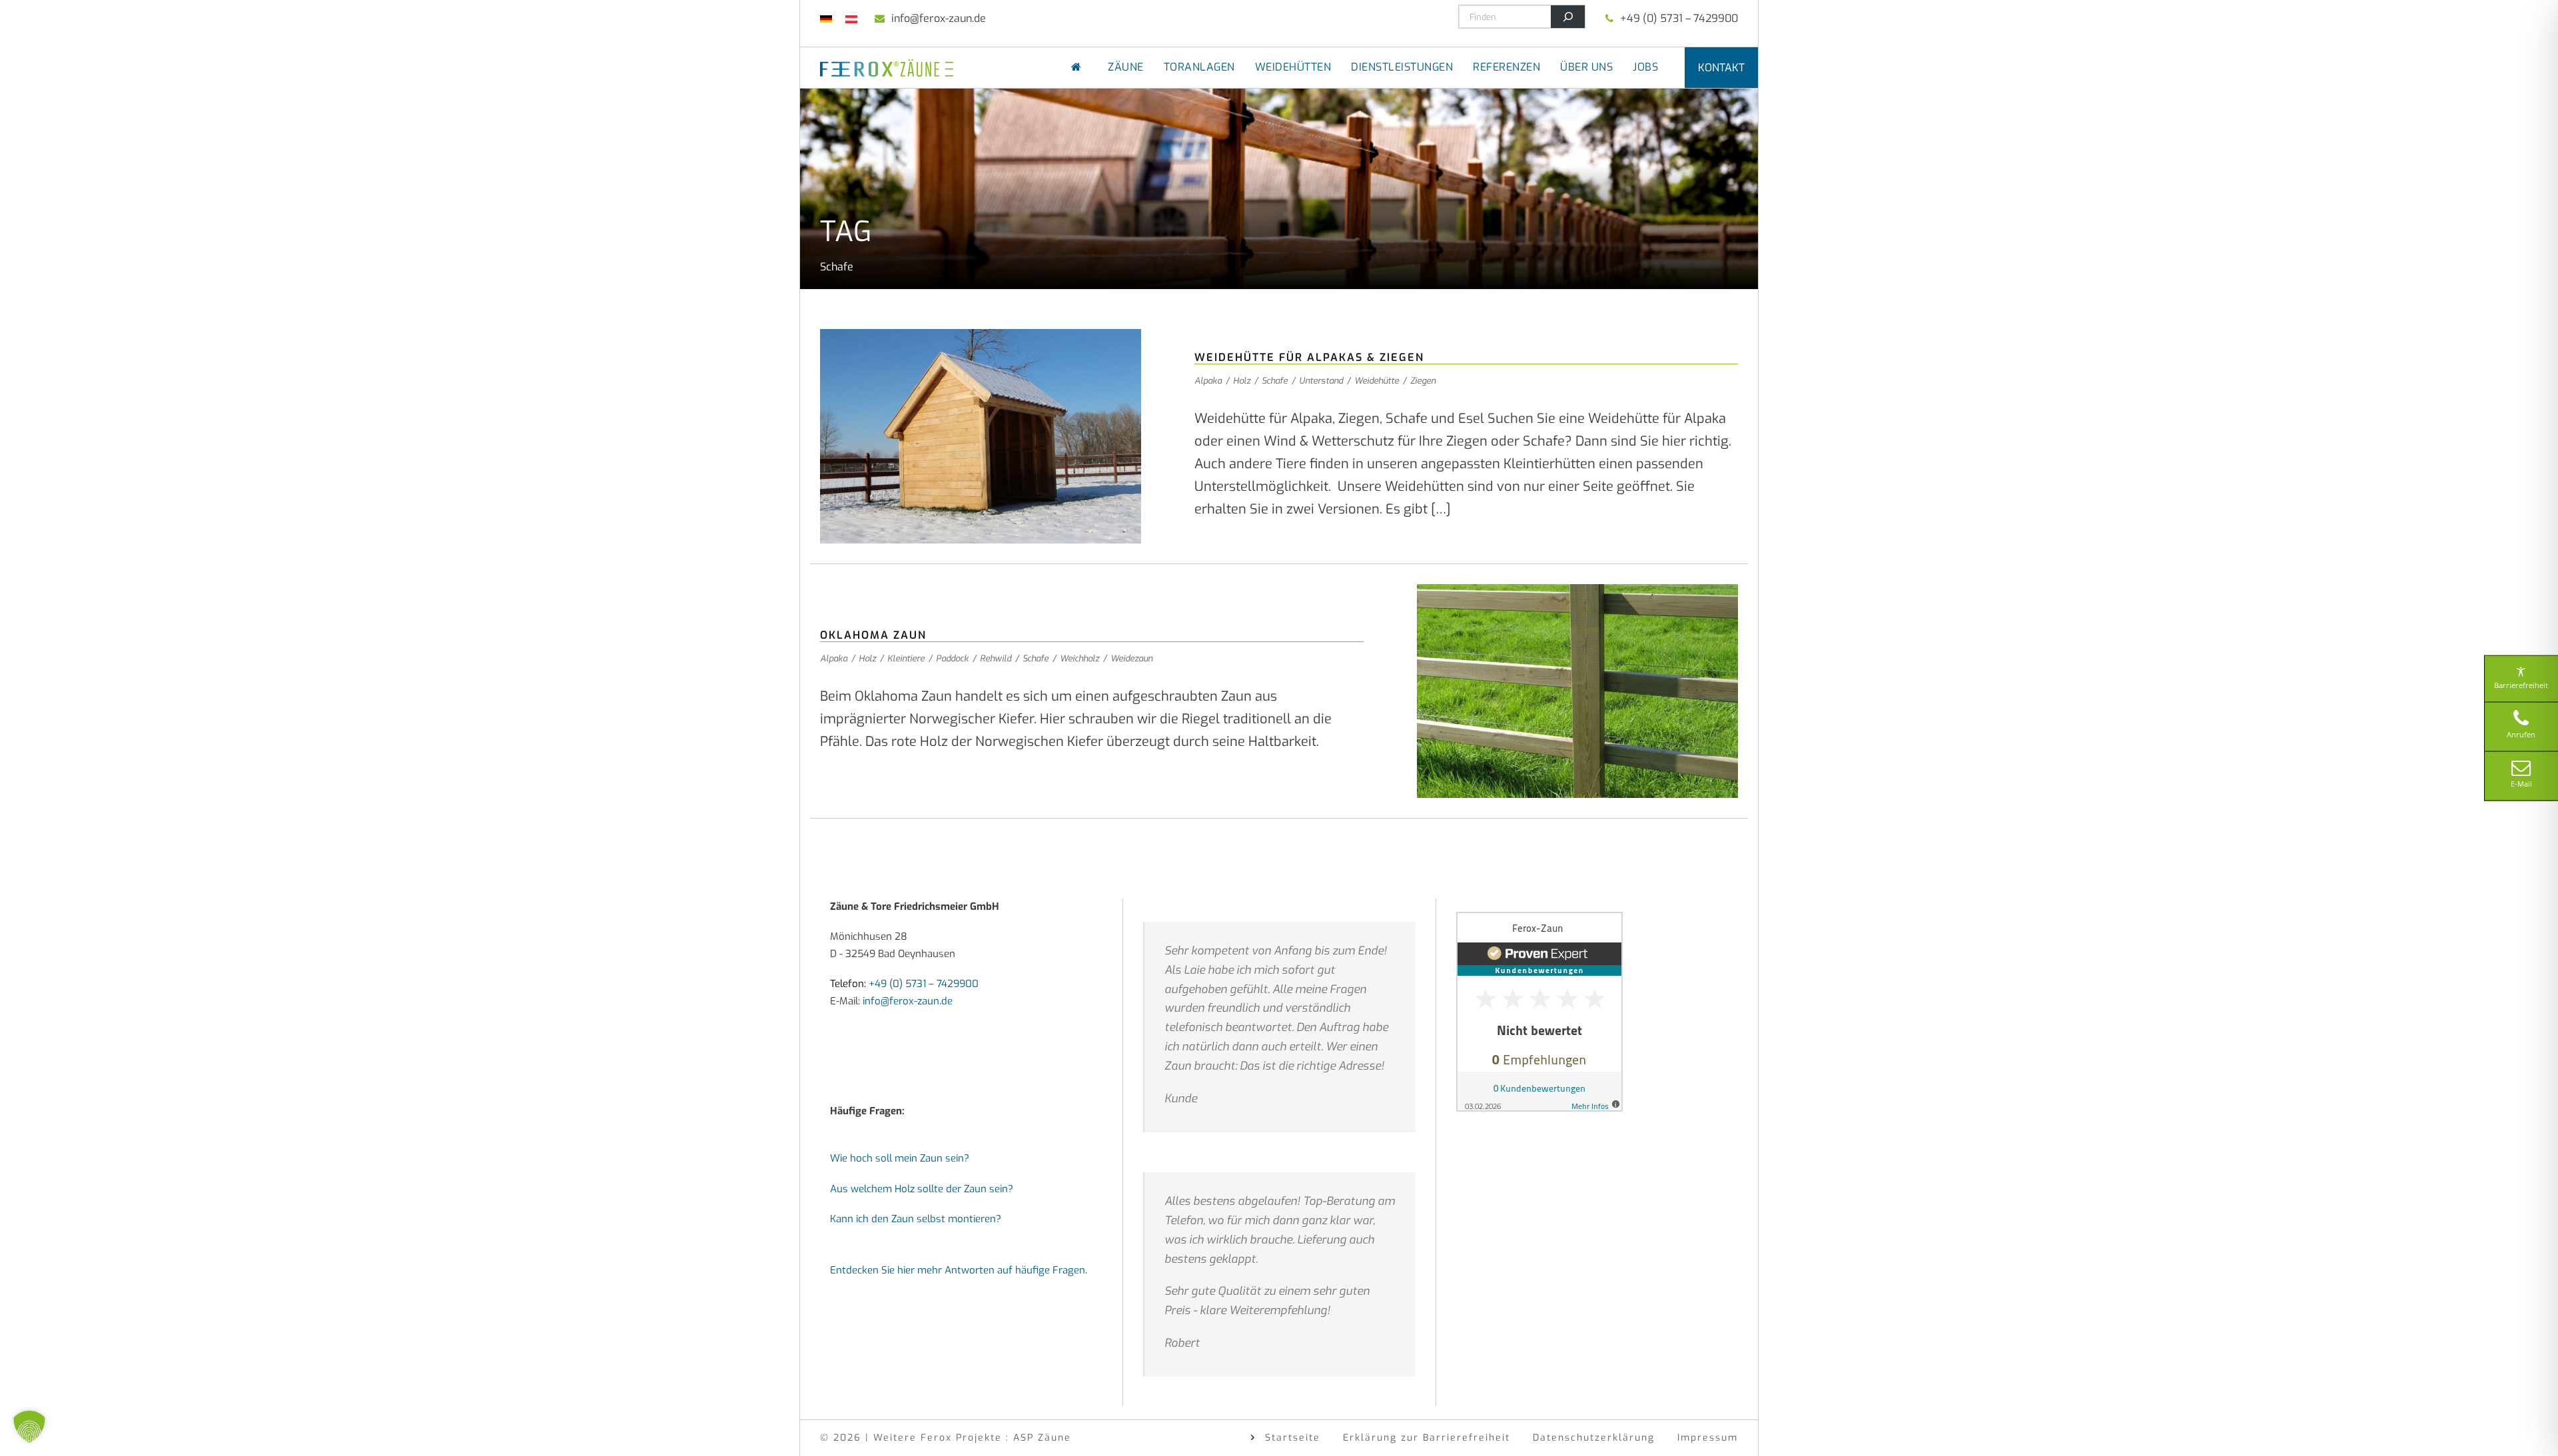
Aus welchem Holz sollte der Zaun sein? (922, 1189)
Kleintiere (906, 658)
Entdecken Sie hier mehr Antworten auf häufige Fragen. (959, 1270)
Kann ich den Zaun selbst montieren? (916, 1219)
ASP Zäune (1042, 1438)
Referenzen (1506, 67)
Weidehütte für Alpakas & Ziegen (1309, 357)
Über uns (1586, 67)
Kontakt (1721, 68)
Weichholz (1079, 658)
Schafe (1275, 381)
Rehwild (996, 658)
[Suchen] (1568, 17)
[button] (29, 1427)
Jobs (1645, 67)
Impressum (1708, 1438)
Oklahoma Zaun (873, 635)
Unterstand (1321, 381)
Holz (1242, 381)
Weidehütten (1293, 67)
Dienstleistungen (1402, 67)
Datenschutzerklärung (1594, 1438)
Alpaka (1208, 381)
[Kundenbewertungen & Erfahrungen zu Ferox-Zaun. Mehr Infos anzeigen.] (1539, 1011)
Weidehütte (1377, 381)
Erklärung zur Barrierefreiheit (1427, 1438)
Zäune (1126, 67)
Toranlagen (1199, 67)
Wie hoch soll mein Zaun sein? (900, 1158)
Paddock (952, 658)
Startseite (1293, 1438)
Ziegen (1423, 381)
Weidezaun (1131, 658)
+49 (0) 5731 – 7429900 (1679, 18)
